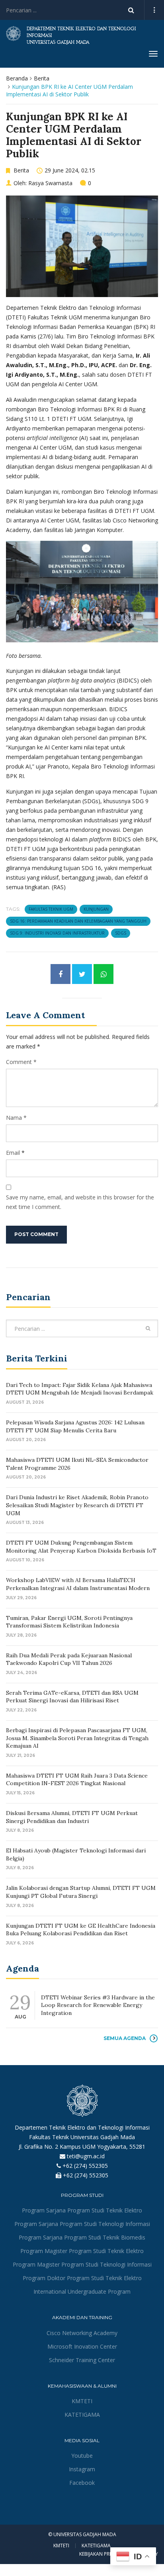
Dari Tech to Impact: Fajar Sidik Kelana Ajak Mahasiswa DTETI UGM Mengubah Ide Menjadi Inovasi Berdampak (80, 1389)
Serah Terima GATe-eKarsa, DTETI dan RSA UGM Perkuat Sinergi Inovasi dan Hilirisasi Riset (72, 1697)
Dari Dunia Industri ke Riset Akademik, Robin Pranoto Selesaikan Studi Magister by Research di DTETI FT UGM (77, 1505)
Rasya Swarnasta (50, 183)
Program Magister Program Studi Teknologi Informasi (82, 2264)
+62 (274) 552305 (85, 2166)
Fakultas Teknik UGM (51, 909)
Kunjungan (96, 909)
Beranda (17, 78)
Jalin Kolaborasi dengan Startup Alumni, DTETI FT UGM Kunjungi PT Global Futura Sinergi (81, 1892)
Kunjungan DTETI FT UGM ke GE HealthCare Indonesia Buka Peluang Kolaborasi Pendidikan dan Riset (81, 1930)
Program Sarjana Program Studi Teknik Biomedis (82, 2237)
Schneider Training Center (82, 2360)
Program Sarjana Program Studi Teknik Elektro (82, 2210)
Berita (42, 78)
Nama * (16, 1118)
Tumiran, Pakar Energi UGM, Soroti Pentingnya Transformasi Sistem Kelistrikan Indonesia (69, 1622)
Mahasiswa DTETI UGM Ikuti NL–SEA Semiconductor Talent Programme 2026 (77, 1464)
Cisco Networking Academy (82, 2333)
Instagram (82, 2469)
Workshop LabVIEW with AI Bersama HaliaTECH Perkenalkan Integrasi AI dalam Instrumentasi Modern (78, 1584)
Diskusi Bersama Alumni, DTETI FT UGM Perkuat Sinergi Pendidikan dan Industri (72, 1817)
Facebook (82, 2483)
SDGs (121, 933)
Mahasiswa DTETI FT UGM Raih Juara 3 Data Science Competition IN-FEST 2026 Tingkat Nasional (77, 1780)
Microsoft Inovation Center (82, 2346)
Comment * (21, 1062)
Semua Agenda (125, 2038)
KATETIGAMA (82, 2415)
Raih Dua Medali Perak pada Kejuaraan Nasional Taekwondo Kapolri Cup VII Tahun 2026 (69, 1659)
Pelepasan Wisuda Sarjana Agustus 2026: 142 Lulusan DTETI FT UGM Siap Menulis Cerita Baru (75, 1426)
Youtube (82, 2456)
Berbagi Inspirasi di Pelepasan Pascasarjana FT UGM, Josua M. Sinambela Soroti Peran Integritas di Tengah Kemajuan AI (77, 1738)
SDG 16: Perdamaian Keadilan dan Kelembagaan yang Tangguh (78, 921)
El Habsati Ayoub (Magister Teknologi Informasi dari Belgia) (76, 1854)
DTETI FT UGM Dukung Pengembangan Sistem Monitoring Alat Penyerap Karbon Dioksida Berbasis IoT (81, 1547)
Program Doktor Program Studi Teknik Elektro (82, 2278)
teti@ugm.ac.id (86, 2156)
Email (13, 1153)
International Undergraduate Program (82, 2291)
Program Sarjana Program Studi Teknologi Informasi (82, 2224)
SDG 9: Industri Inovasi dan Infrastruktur (57, 933)
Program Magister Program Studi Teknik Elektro (82, 2251)
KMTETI (82, 2401)
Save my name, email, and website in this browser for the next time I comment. (80, 1202)
